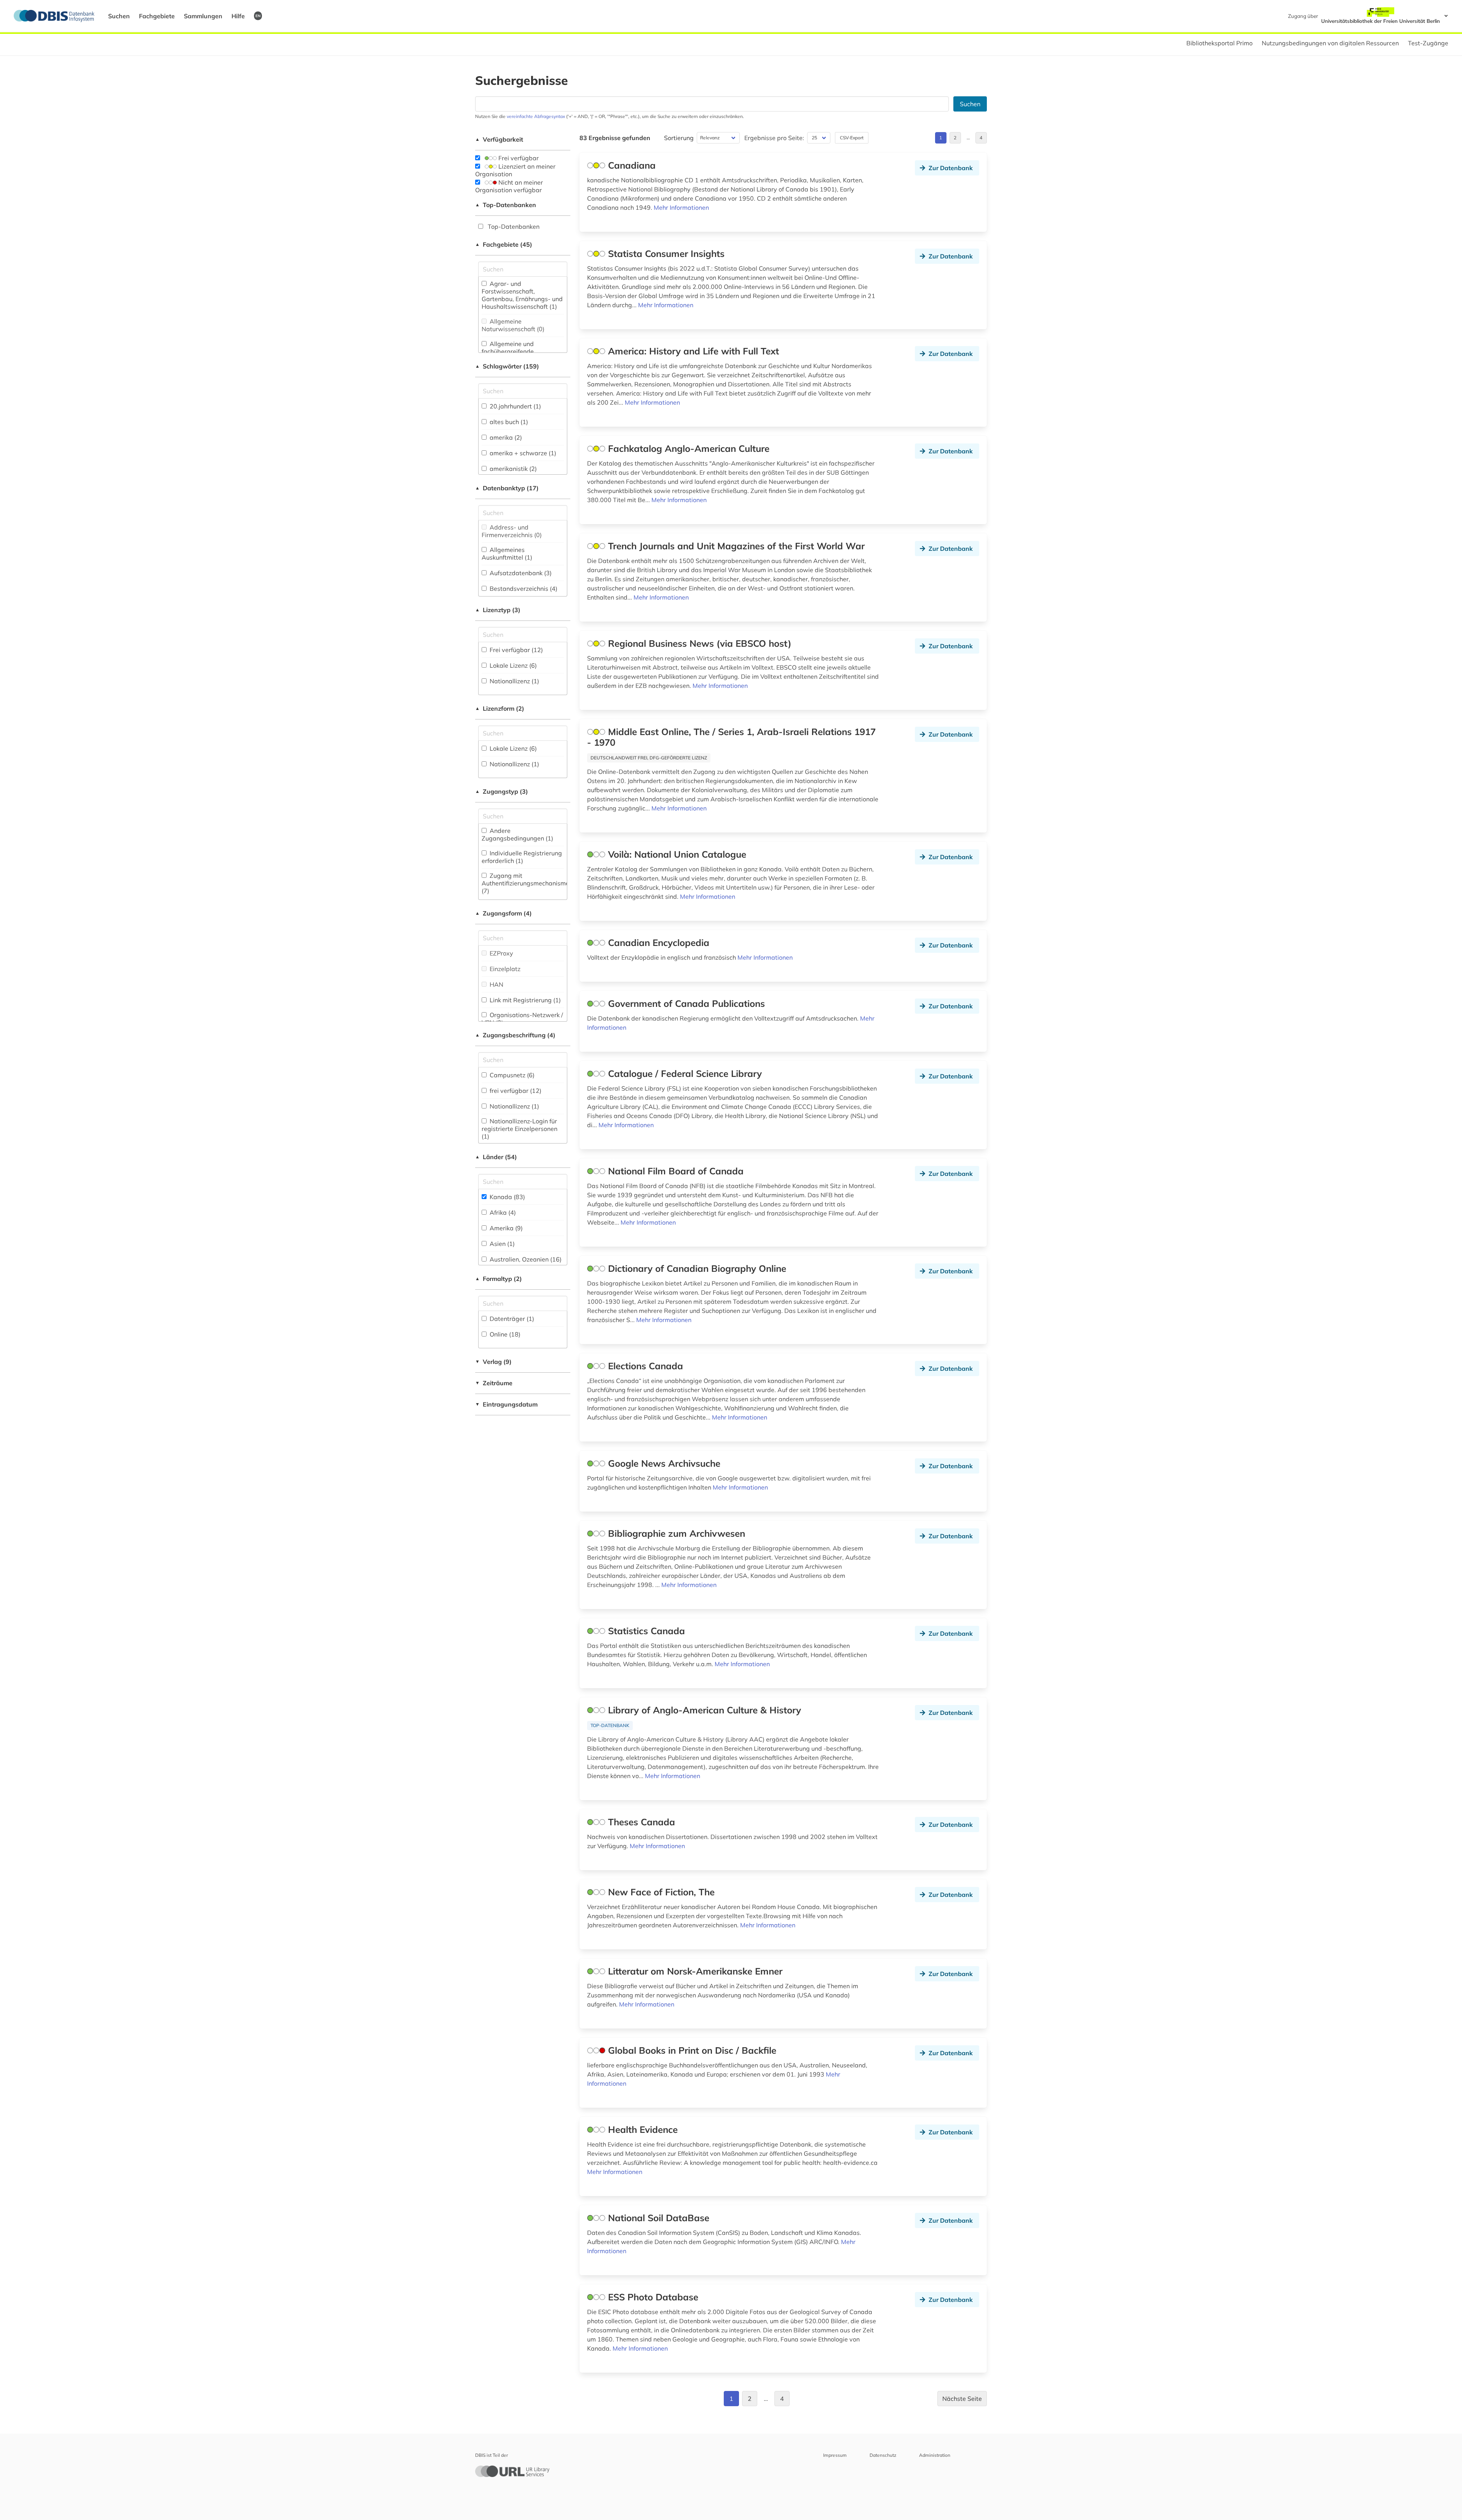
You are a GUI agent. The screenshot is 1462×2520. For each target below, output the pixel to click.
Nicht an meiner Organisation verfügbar (509, 186)
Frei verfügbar (518, 158)
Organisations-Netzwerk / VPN (522, 1019)
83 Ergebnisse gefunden (615, 138)
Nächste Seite (962, 2399)
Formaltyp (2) (499, 1279)
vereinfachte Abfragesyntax (536, 116)
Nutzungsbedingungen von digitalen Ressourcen (1330, 43)
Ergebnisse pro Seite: (774, 138)
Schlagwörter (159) (507, 366)
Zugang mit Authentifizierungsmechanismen (527, 883)
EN (258, 16)
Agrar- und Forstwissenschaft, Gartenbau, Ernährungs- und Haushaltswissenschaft (522, 295)
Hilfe (238, 16)
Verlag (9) (493, 1362)
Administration (935, 2455)
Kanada (507, 1197)
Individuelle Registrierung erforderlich (522, 857)
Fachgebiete (157, 16)
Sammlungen (203, 16)
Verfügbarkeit (499, 139)
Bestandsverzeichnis (523, 589)
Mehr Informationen (681, 207)
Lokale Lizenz (512, 665)
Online (504, 1334)
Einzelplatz (504, 969)
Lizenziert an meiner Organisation (515, 170)
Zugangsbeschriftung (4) (515, 1035)
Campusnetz (511, 1075)
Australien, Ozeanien (525, 1259)
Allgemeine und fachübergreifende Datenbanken (508, 351)
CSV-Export (852, 138)
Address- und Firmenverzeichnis (512, 531)
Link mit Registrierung (524, 1000)
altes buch (508, 422)
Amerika (505, 1228)
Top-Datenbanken (506, 205)
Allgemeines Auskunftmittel (507, 553)
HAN (496, 984)
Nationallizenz (514, 681)
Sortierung (679, 138)
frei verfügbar (515, 1091)
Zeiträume (494, 1383)
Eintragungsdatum (506, 1404)
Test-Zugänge (1428, 43)
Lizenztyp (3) (498, 610)
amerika (505, 437)
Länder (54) (496, 1157)
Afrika (502, 1212)
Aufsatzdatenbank (520, 573)
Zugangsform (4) (504, 913)
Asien (501, 1244)
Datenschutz (883, 2455)
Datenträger (511, 1319)
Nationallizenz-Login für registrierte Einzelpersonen (520, 1129)
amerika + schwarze (522, 453)
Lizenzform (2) (500, 708)
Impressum (835, 2455)
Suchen (119, 16)
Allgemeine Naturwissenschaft (513, 325)
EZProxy (501, 953)
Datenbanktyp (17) (507, 488)
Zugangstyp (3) (502, 791)
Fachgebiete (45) (504, 244)
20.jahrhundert (515, 406)
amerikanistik (512, 469)
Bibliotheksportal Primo (1219, 43)
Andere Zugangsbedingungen (517, 834)
